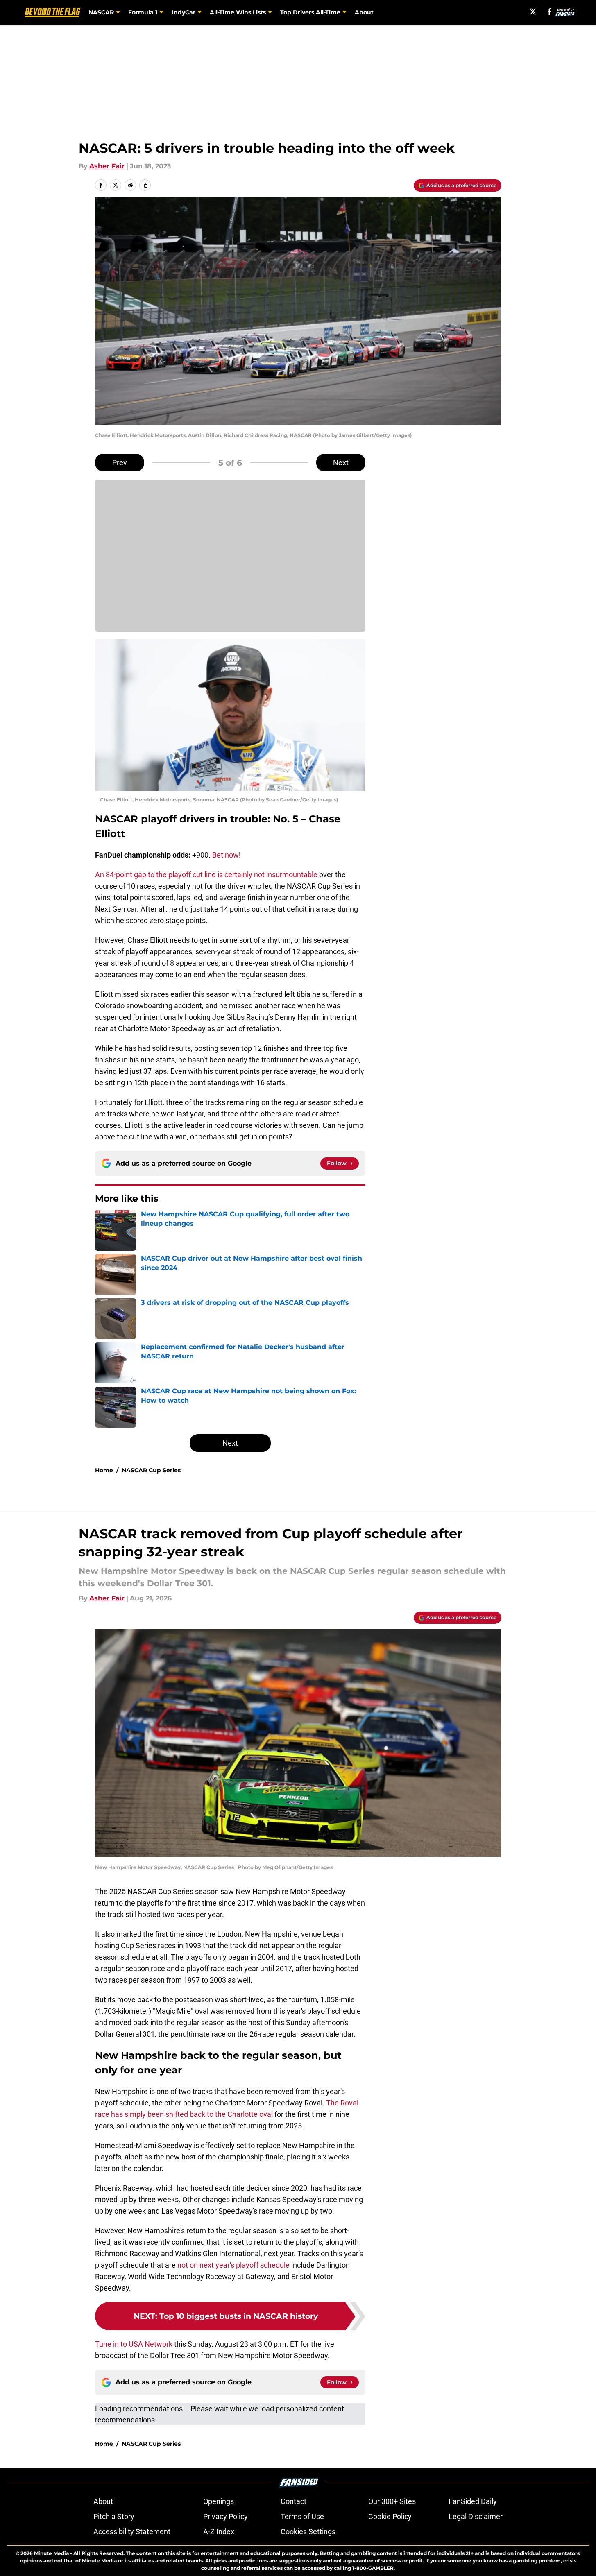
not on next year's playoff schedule (233, 2265)
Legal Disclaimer (476, 2516)
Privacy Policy (225, 2516)
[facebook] (550, 11)
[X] (533, 11)
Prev (120, 463)
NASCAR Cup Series (151, 1470)
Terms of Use (302, 2516)
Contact (293, 2501)
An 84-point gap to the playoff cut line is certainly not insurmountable (206, 875)
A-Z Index (219, 2532)
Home (104, 1470)
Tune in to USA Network (134, 2344)
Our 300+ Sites (392, 2501)
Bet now (225, 855)
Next (341, 463)
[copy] (145, 185)
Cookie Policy (390, 2516)
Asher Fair (107, 166)
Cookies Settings (308, 2532)
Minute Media (51, 2553)
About (364, 12)
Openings (219, 2501)
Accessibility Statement (132, 2532)
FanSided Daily (473, 2501)
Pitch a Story (114, 2516)
